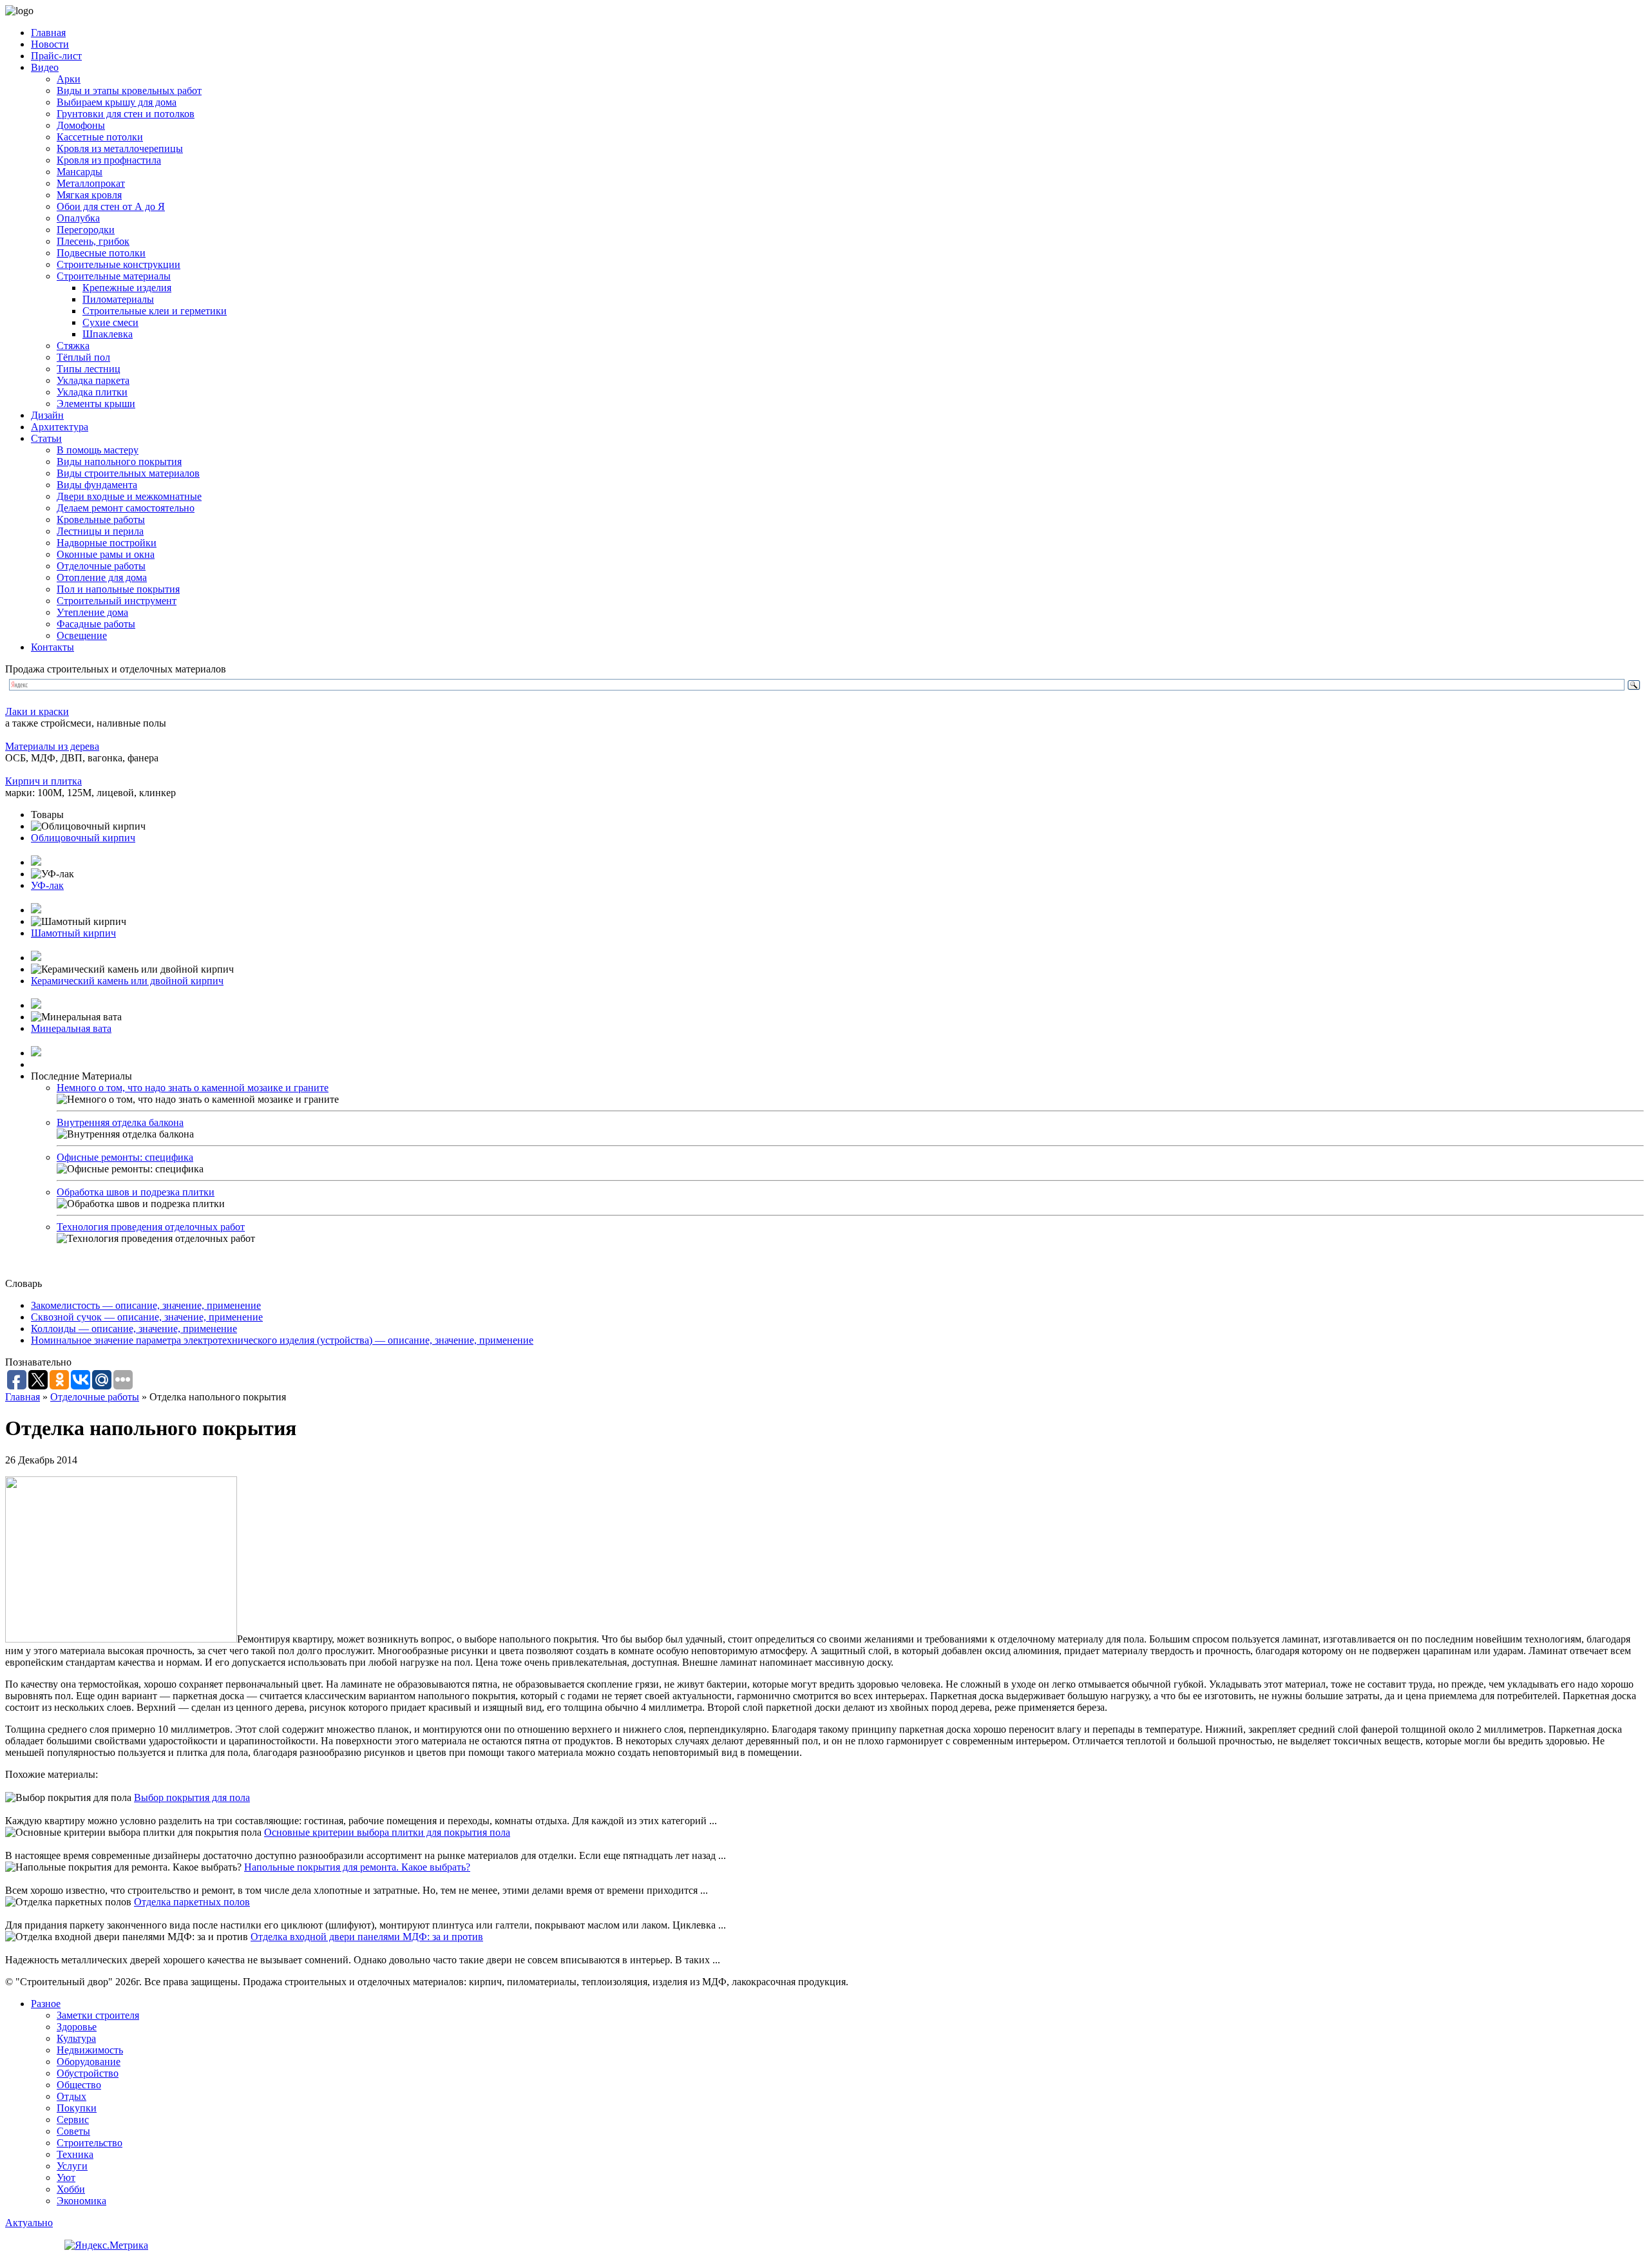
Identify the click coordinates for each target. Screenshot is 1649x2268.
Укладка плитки (92, 392)
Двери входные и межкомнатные (129, 496)
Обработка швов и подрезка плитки (136, 1192)
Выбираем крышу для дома (117, 102)
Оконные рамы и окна (106, 554)
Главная (48, 33)
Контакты (52, 647)
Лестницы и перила (100, 531)
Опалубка (78, 218)
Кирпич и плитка (43, 781)
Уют (66, 2177)
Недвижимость (90, 2050)
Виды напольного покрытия (119, 462)
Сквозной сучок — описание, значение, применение (147, 1317)
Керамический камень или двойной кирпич (127, 981)
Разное (46, 2004)
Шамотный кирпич (73, 933)
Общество (79, 2085)
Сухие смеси (110, 322)
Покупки (77, 2108)
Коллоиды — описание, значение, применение (134, 1329)
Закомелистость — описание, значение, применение (146, 1305)
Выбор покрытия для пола (192, 1797)
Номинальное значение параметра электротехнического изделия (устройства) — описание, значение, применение (282, 1340)
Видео (45, 67)
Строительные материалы (114, 276)
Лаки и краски (37, 711)
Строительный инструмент (117, 601)
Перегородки (86, 230)
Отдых (71, 2096)
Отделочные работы (101, 566)
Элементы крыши (96, 404)
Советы (73, 2131)
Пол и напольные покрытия (118, 589)
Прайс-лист (56, 56)
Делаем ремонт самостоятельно (126, 508)
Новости (50, 44)
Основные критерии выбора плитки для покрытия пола (387, 1832)
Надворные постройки (107, 543)
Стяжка (73, 346)
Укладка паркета (93, 380)
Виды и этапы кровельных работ (129, 91)
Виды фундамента (97, 485)
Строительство (90, 2143)
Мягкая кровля (89, 195)
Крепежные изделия (127, 288)
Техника (75, 2154)
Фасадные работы (96, 624)
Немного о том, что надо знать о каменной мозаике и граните (193, 1088)
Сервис (73, 2120)
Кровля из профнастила (109, 160)
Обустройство (88, 2073)
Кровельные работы (101, 519)
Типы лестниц (89, 369)
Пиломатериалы (118, 299)
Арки (69, 79)
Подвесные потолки (101, 253)
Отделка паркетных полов (192, 1902)
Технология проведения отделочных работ (151, 1227)
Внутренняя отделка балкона (120, 1122)
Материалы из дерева (52, 746)
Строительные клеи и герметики (155, 311)
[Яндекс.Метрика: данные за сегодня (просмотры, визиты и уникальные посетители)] (106, 2245)
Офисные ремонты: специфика (125, 1157)
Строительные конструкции (119, 264)
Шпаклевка (108, 334)
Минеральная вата (71, 1028)
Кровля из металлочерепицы (120, 148)
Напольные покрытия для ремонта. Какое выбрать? (357, 1867)
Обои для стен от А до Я (111, 206)
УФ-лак (47, 885)
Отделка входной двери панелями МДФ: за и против (367, 1937)
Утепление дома (92, 612)
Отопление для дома (102, 577)
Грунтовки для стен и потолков (126, 114)
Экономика (81, 2201)
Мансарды (80, 172)
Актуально (29, 2223)
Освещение (82, 635)
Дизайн (47, 415)
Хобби (71, 2189)
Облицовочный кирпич (83, 838)
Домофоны (81, 125)
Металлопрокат (91, 183)
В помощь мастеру (98, 450)
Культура (76, 2038)
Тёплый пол (83, 357)
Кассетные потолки (100, 137)
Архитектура (60, 427)
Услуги (72, 2166)
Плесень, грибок (93, 241)
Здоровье (77, 2027)
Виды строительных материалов (128, 473)
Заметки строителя (98, 2015)
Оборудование (89, 2062)
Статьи (46, 438)
